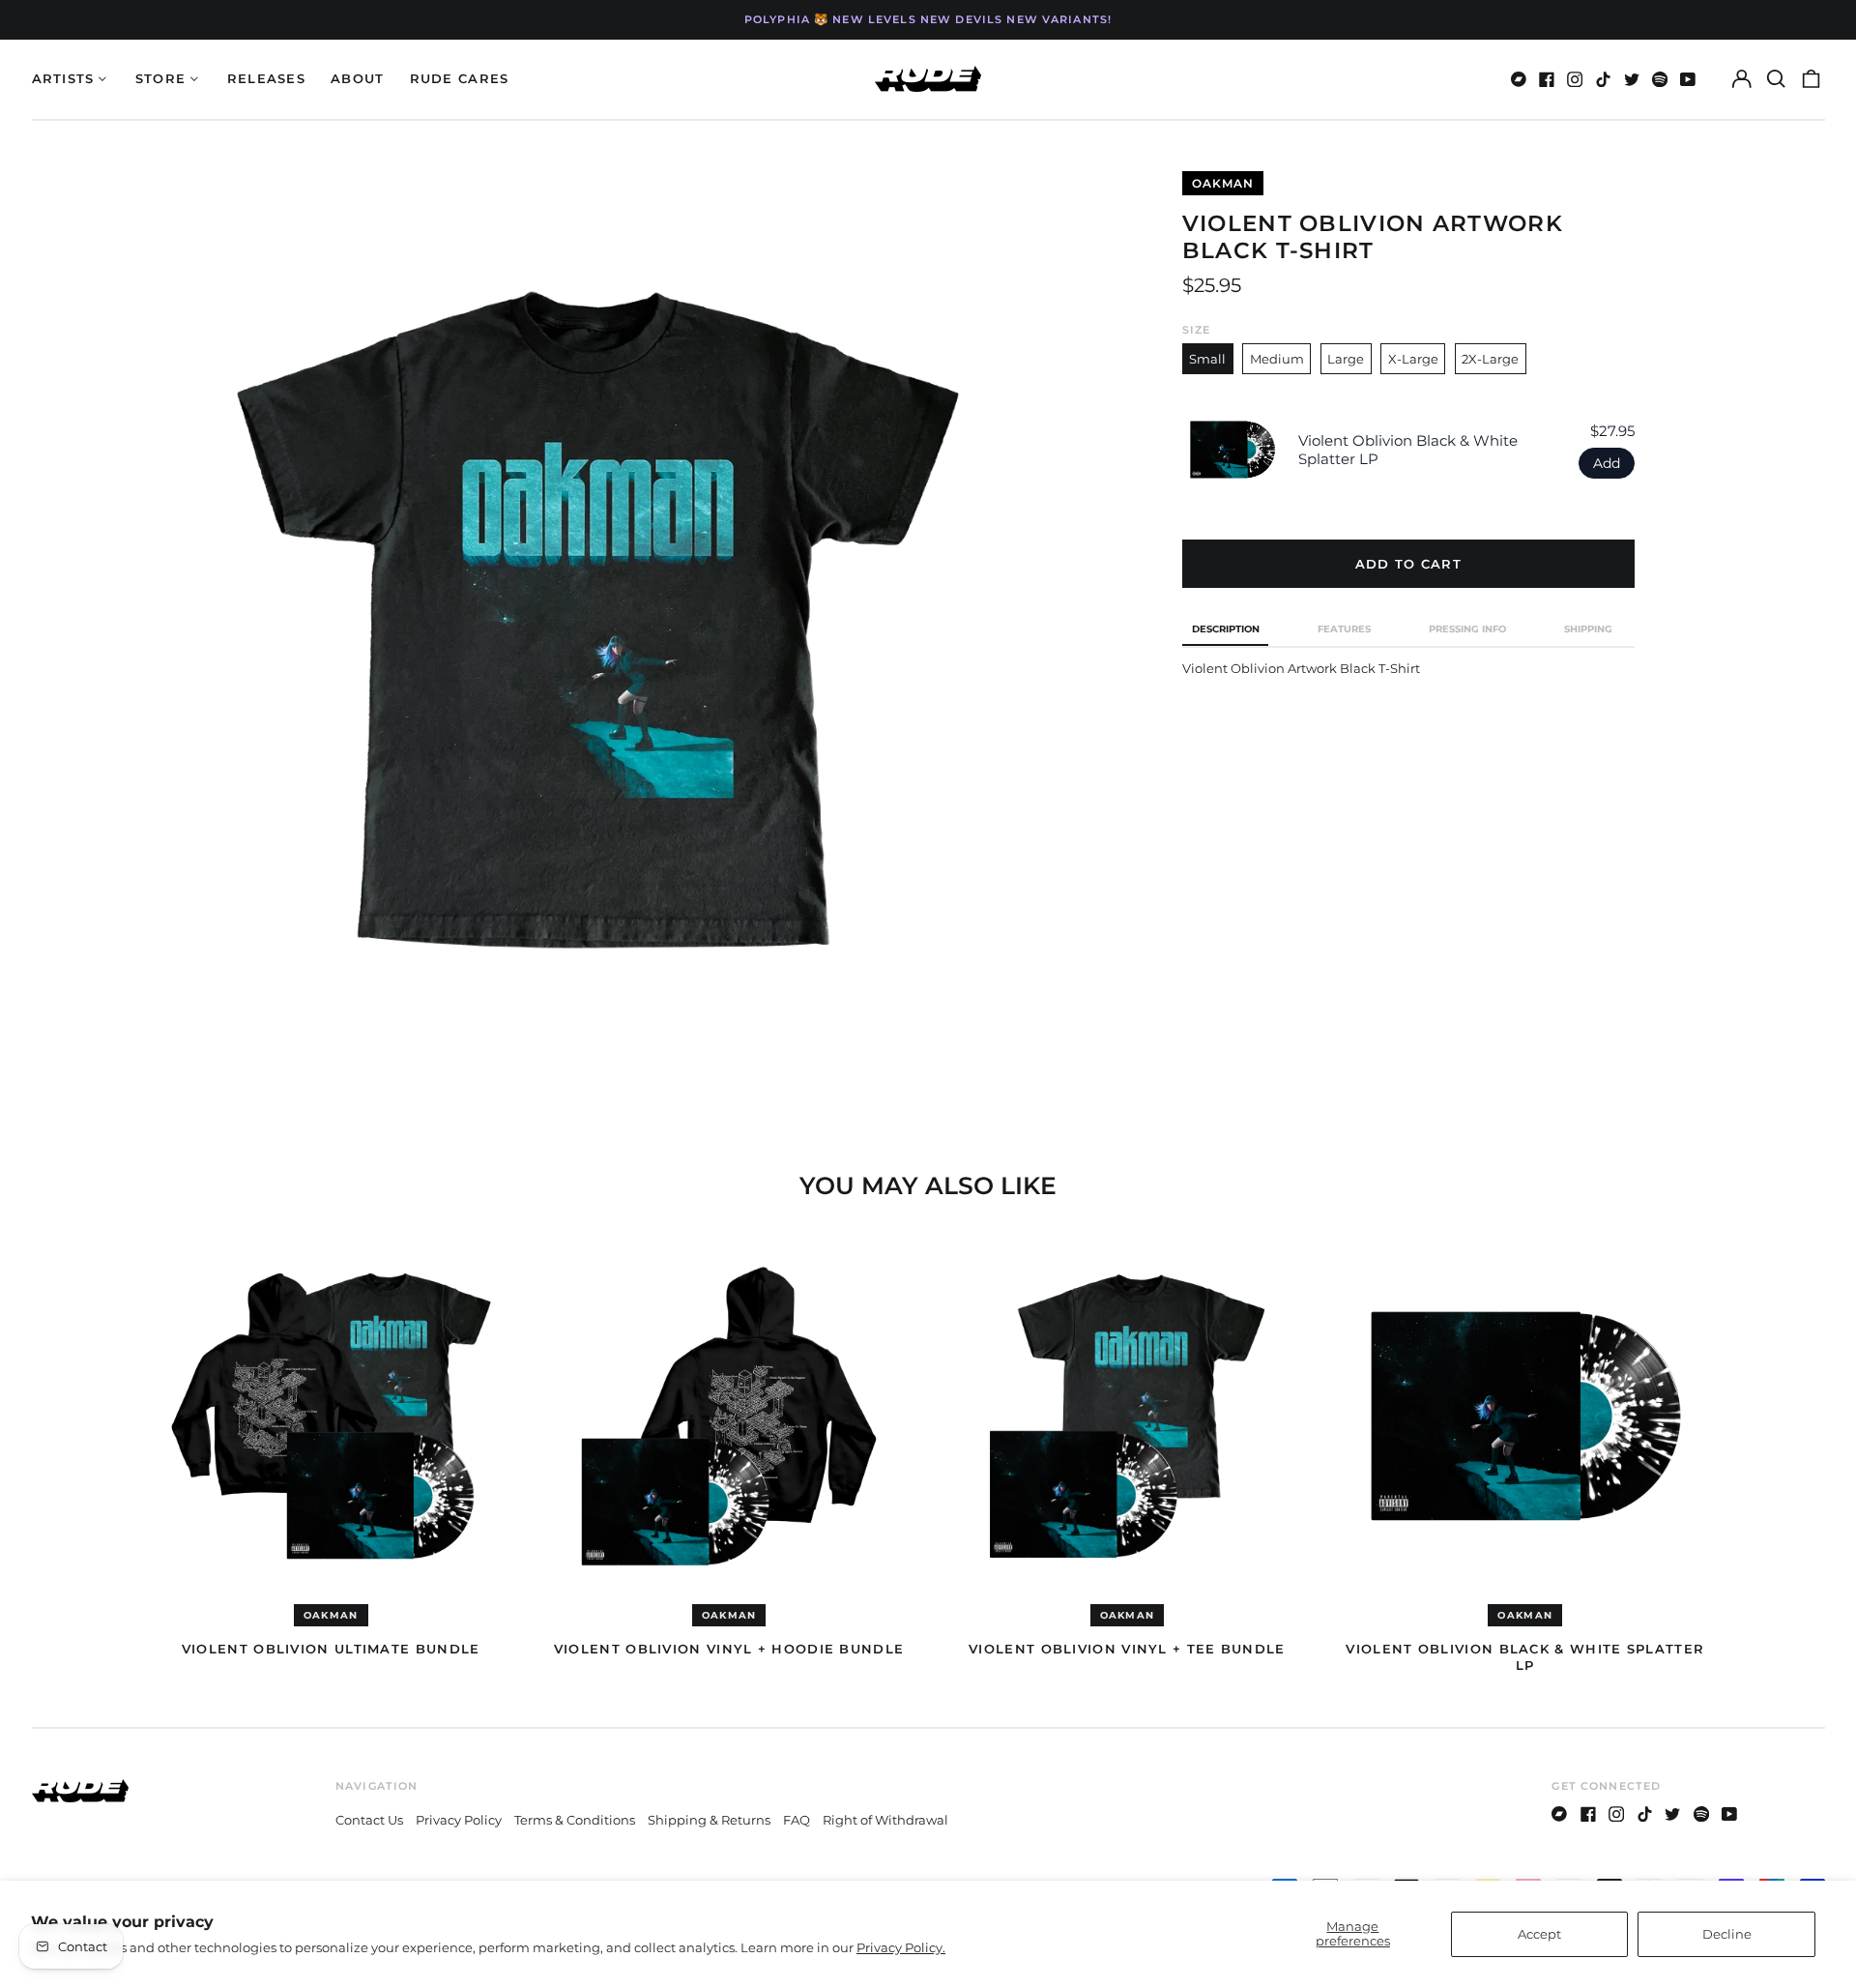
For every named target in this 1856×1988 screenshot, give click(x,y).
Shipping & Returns (709, 1820)
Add (1607, 463)
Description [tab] (1226, 629)
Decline (1727, 1934)
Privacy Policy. (901, 1947)
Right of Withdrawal (885, 1820)
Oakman (1223, 183)
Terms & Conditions (575, 1820)
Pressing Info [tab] (1467, 629)
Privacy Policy (459, 1820)
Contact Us (369, 1820)
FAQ (797, 1820)
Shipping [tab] (1588, 629)
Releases (266, 78)
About (358, 78)
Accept (1539, 1934)
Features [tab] (1344, 629)
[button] (1776, 79)
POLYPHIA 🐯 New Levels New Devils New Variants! (928, 19)
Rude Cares (460, 78)
